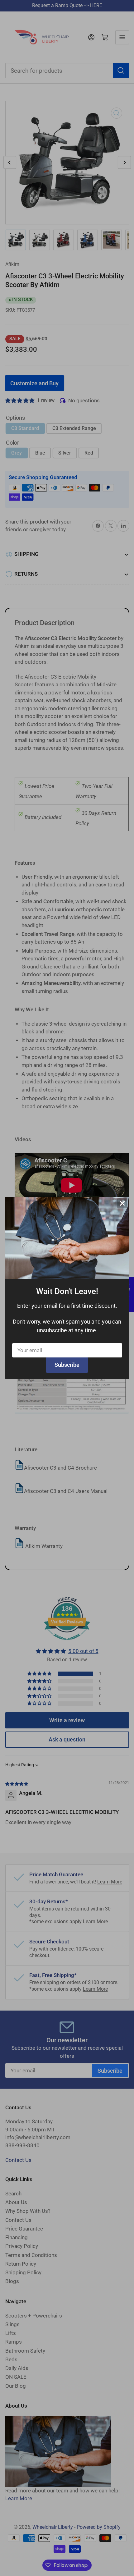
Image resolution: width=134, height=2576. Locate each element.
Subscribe (67, 1365)
